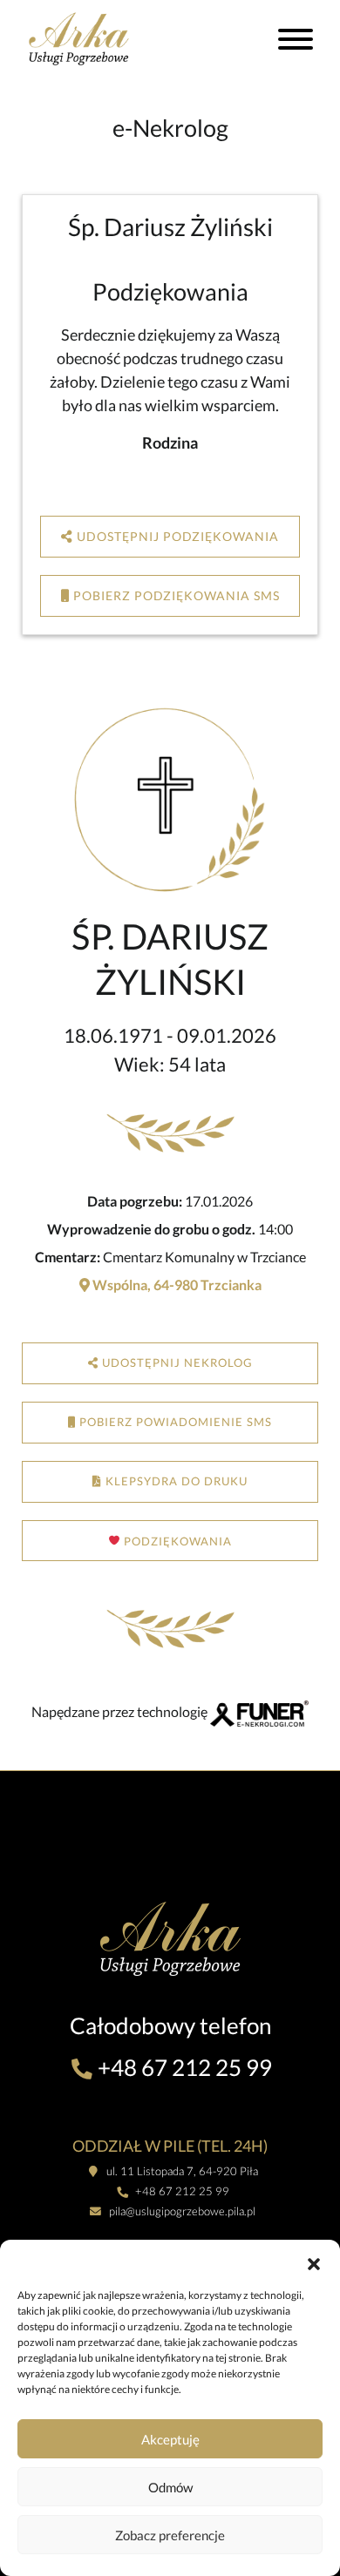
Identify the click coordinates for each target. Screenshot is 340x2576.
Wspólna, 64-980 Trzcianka (176, 1285)
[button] (314, 2262)
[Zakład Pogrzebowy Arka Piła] (98, 38)
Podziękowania (176, 1540)
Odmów (170, 2487)
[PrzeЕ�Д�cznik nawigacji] (296, 42)
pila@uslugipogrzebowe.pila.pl (181, 2211)
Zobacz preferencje (170, 2535)
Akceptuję (170, 2439)
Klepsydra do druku (175, 1481)
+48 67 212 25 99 (183, 2067)
